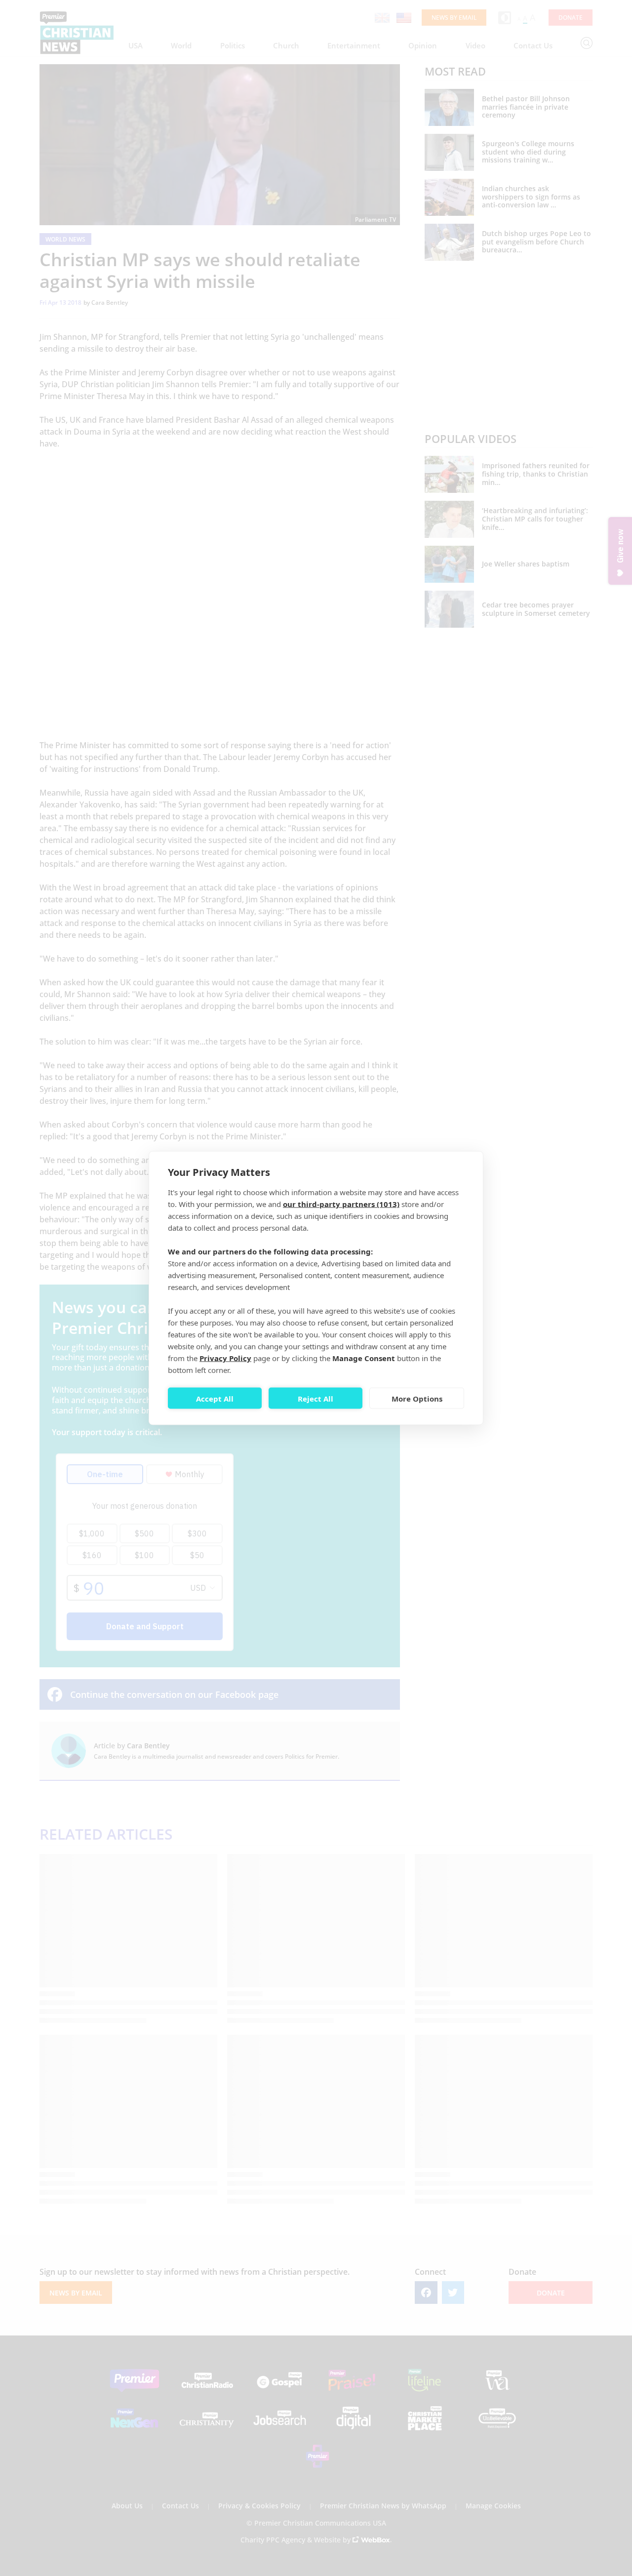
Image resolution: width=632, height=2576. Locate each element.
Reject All (316, 1398)
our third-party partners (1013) (341, 1204)
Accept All (215, 1398)
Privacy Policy (225, 1358)
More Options (417, 1398)
